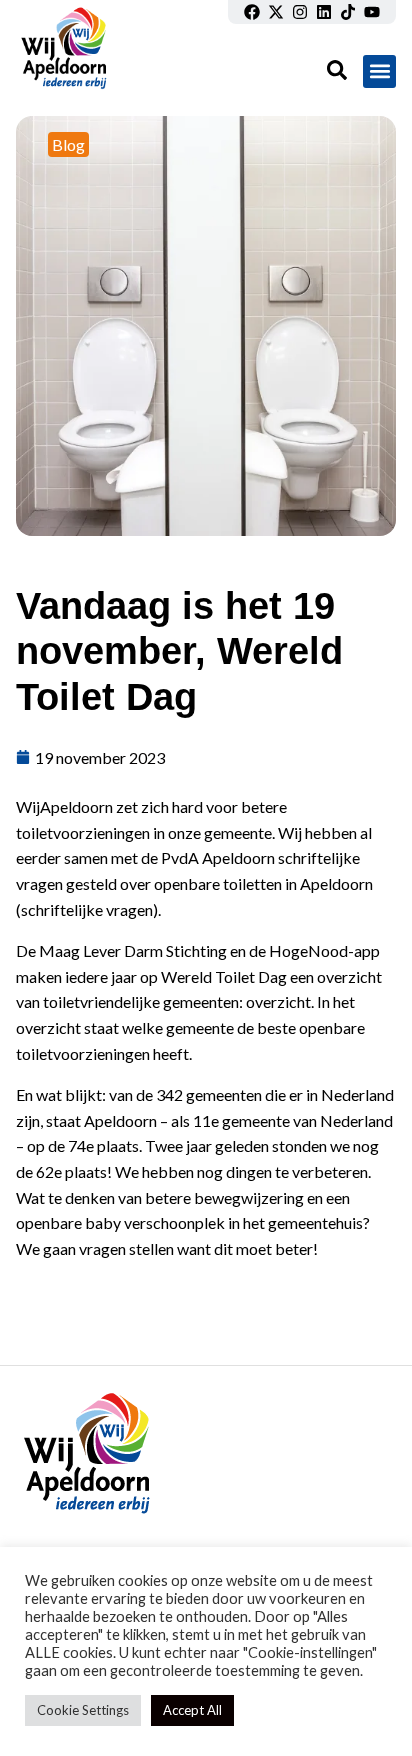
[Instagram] (300, 12)
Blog (68, 144)
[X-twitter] (276, 12)
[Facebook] (252, 12)
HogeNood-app (324, 950)
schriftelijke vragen (87, 909)
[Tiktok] (348, 12)
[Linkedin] (324, 12)
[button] (379, 71)
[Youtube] (372, 12)
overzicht (278, 1001)
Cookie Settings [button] (83, 1710)
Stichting (196, 950)
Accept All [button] (192, 1710)
